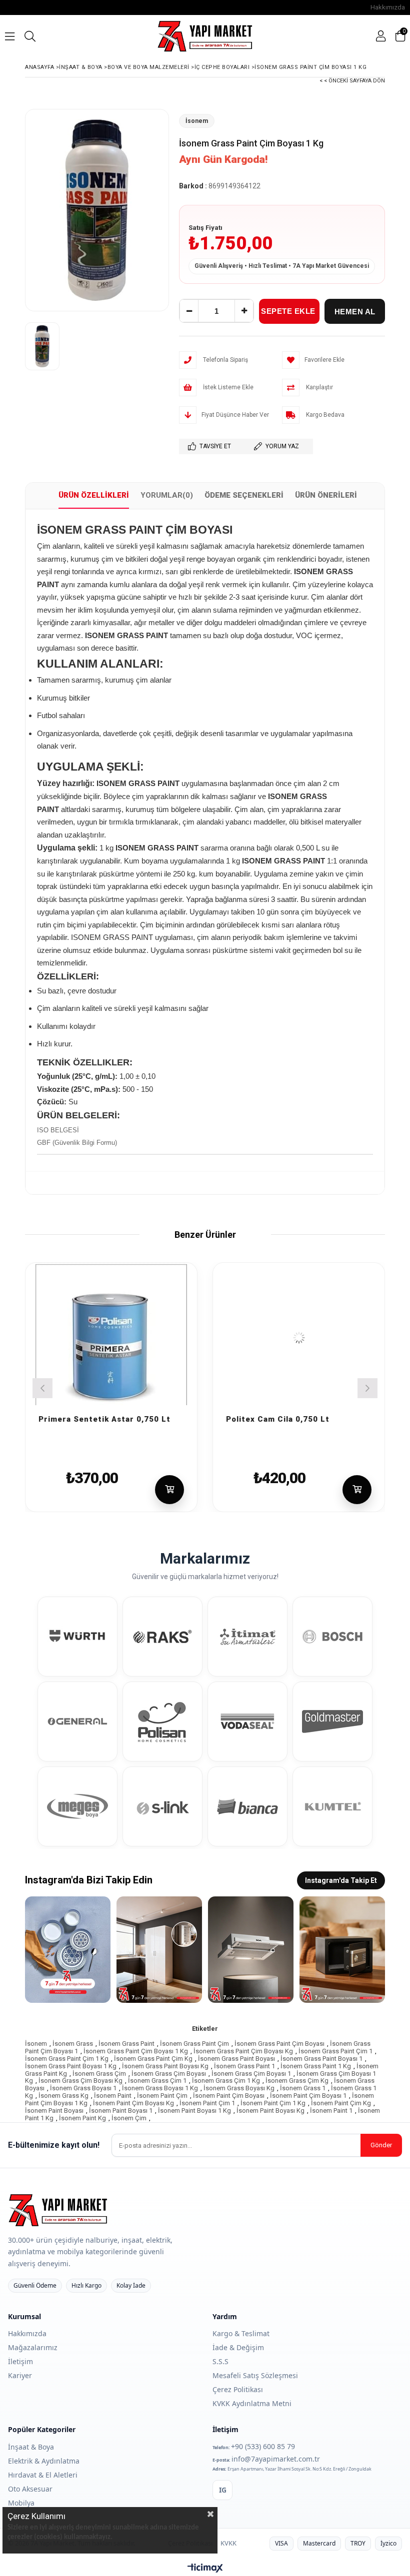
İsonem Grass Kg (63, 2096)
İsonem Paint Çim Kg (341, 2103)
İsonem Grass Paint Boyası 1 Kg (71, 2066)
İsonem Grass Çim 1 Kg (226, 2081)
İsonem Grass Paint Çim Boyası (279, 2044)
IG (223, 2490)
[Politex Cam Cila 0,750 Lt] (299, 1338)
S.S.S (220, 2361)
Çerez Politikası (238, 2389)
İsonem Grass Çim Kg (297, 2081)
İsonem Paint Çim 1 (207, 2103)
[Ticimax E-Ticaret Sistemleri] (205, 2569)
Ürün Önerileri (326, 495)
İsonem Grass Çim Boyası (169, 2074)
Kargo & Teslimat (241, 2333)
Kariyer (20, 2375)
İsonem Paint (113, 2096)
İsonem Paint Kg (82, 2118)
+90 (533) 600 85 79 (263, 2446)
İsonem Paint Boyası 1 (121, 2111)
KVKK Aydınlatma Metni (252, 2403)
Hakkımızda (388, 7)
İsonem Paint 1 (331, 2111)
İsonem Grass (73, 2044)
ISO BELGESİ (58, 1130)
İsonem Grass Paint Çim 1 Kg (67, 2059)
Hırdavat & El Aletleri (43, 2475)
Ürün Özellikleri (94, 495)
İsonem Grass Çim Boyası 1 (251, 2074)
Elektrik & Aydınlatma (44, 2461)
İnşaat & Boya (31, 2447)
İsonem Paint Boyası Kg (270, 2111)
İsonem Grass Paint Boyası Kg (165, 2066)
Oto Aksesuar (30, 2489)
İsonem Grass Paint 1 (244, 2066)
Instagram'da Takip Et (341, 1880)
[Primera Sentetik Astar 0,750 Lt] (111, 1338)
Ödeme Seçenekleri (244, 495)
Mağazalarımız (33, 2347)
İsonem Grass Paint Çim (194, 2044)
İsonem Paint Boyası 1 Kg (194, 2111)
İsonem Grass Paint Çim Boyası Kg (243, 2051)
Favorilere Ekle (176, 1406)
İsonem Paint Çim (162, 2096)
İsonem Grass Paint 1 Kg (316, 2066)
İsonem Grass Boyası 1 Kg (160, 2088)
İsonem (36, 2044)
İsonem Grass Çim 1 (157, 2081)
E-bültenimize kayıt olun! (54, 2145)
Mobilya (21, 2503)
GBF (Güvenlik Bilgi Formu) (77, 1143)
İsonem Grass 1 (303, 2088)
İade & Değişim (238, 2347)
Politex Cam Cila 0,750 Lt (278, 1418)
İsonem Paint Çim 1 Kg (273, 2103)
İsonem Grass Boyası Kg (239, 2088)
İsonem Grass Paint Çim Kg (153, 2059)
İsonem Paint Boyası (54, 2111)
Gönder (381, 2145)
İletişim (20, 2361)
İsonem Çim (129, 2118)
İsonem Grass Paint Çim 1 (335, 2051)
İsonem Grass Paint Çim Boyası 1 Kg (136, 2051)
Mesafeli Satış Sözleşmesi (255, 2375)
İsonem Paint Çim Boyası (229, 2096)
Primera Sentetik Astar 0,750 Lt (104, 1418)
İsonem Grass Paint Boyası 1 (321, 2059)
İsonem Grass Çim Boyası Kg (80, 2081)
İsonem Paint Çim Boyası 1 (308, 2096)
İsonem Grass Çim (99, 2074)
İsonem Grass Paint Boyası (236, 2059)
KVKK (228, 2543)
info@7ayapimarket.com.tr (276, 2459)
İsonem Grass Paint (126, 2044)
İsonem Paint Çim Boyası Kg (133, 2103)
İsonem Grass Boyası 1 (83, 2088)
